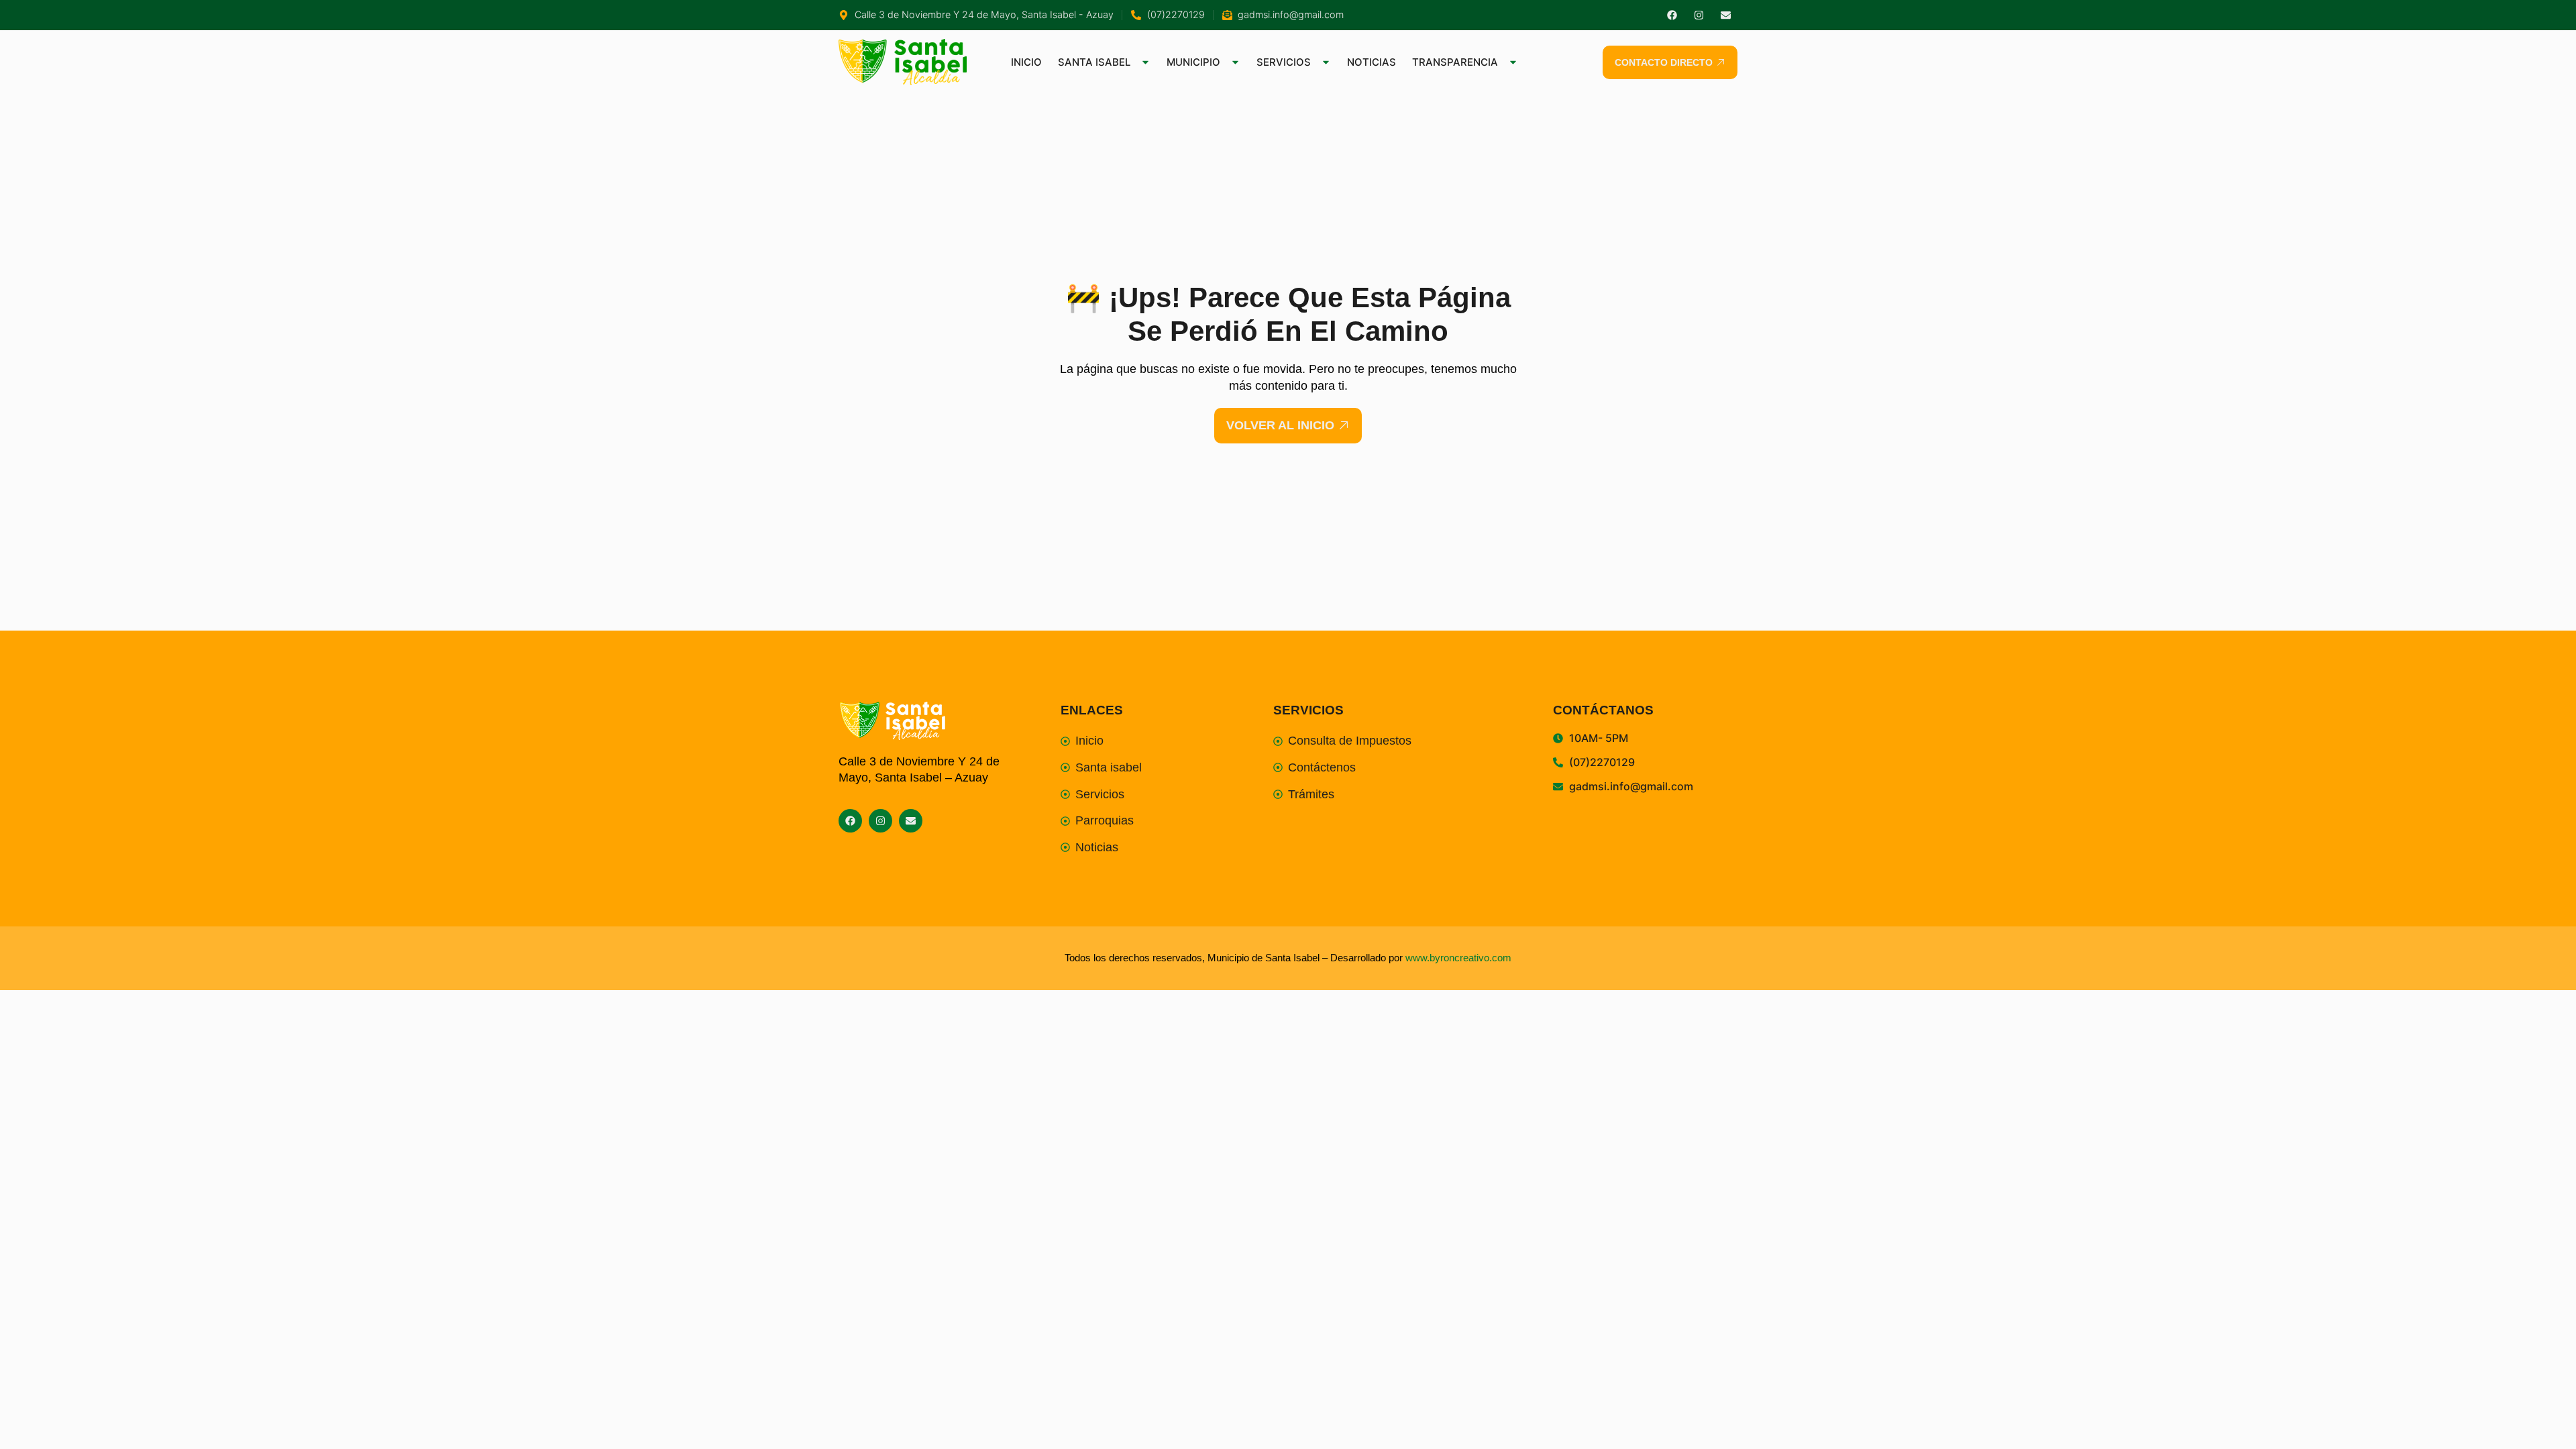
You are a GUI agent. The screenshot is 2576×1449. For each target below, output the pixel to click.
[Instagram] (1699, 15)
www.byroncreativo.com (1458, 958)
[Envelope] (1726, 15)
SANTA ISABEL (1094, 62)
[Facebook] (1672, 15)
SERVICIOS (1284, 62)
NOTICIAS (1372, 62)
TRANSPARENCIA (1455, 62)
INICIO (1026, 62)
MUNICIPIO (1193, 62)
